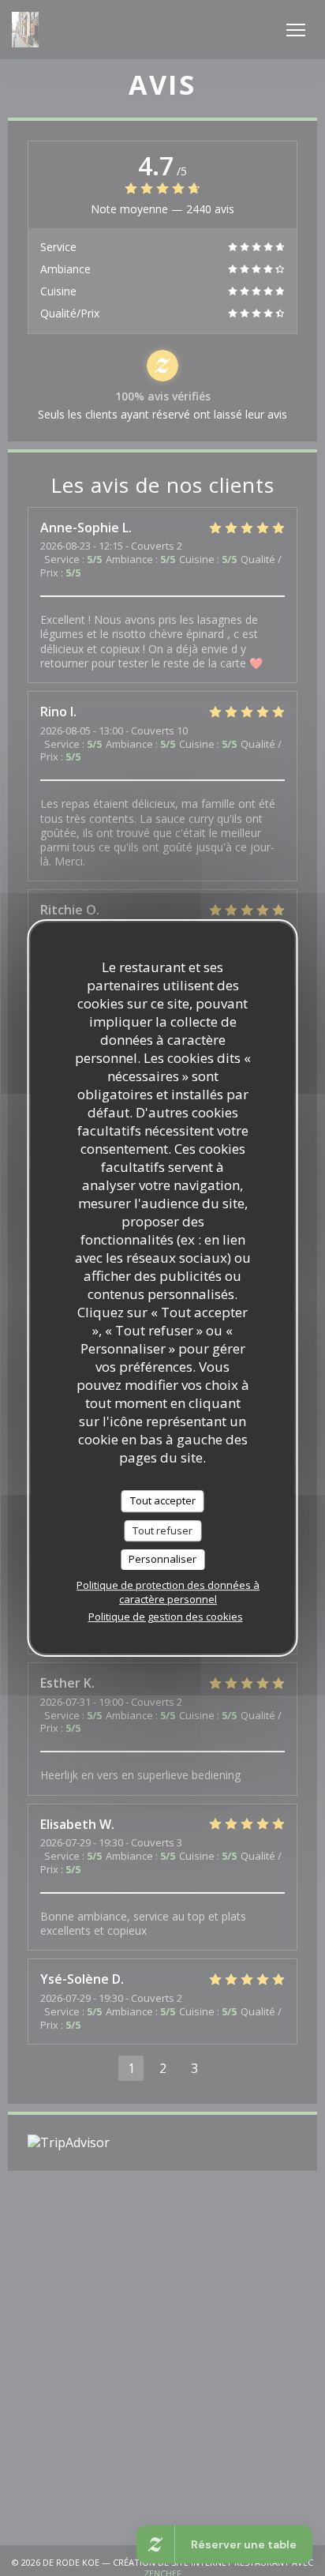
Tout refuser (162, 1530)
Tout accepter (163, 1500)
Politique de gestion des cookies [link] (166, 1617)
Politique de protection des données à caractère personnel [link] (168, 1592)
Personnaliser (162, 1559)
